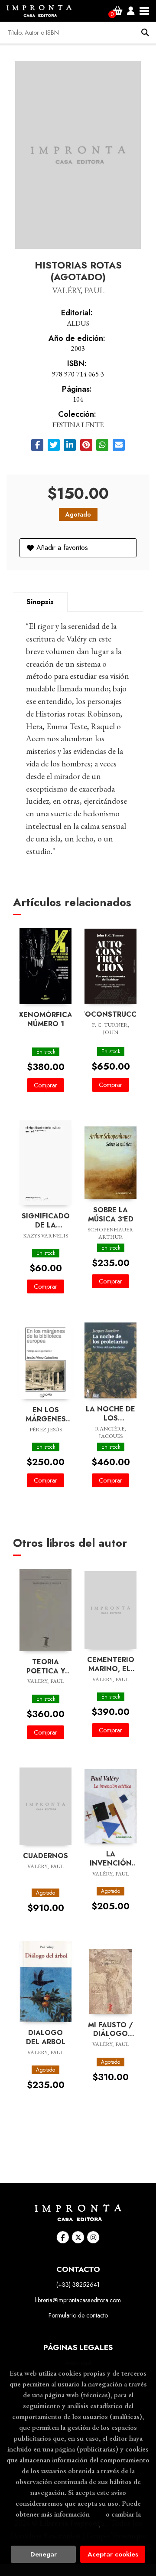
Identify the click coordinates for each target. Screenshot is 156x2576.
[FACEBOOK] (63, 2237)
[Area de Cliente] (131, 11)
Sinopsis (40, 602)
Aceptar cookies (113, 2554)
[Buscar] (145, 33)
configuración (77, 2525)
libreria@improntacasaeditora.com (78, 2300)
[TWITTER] (78, 2237)
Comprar (45, 1085)
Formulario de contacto (78, 2315)
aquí (98, 2514)
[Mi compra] (118, 11)
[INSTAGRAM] (93, 2237)
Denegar (44, 2554)
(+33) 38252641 (78, 2285)
